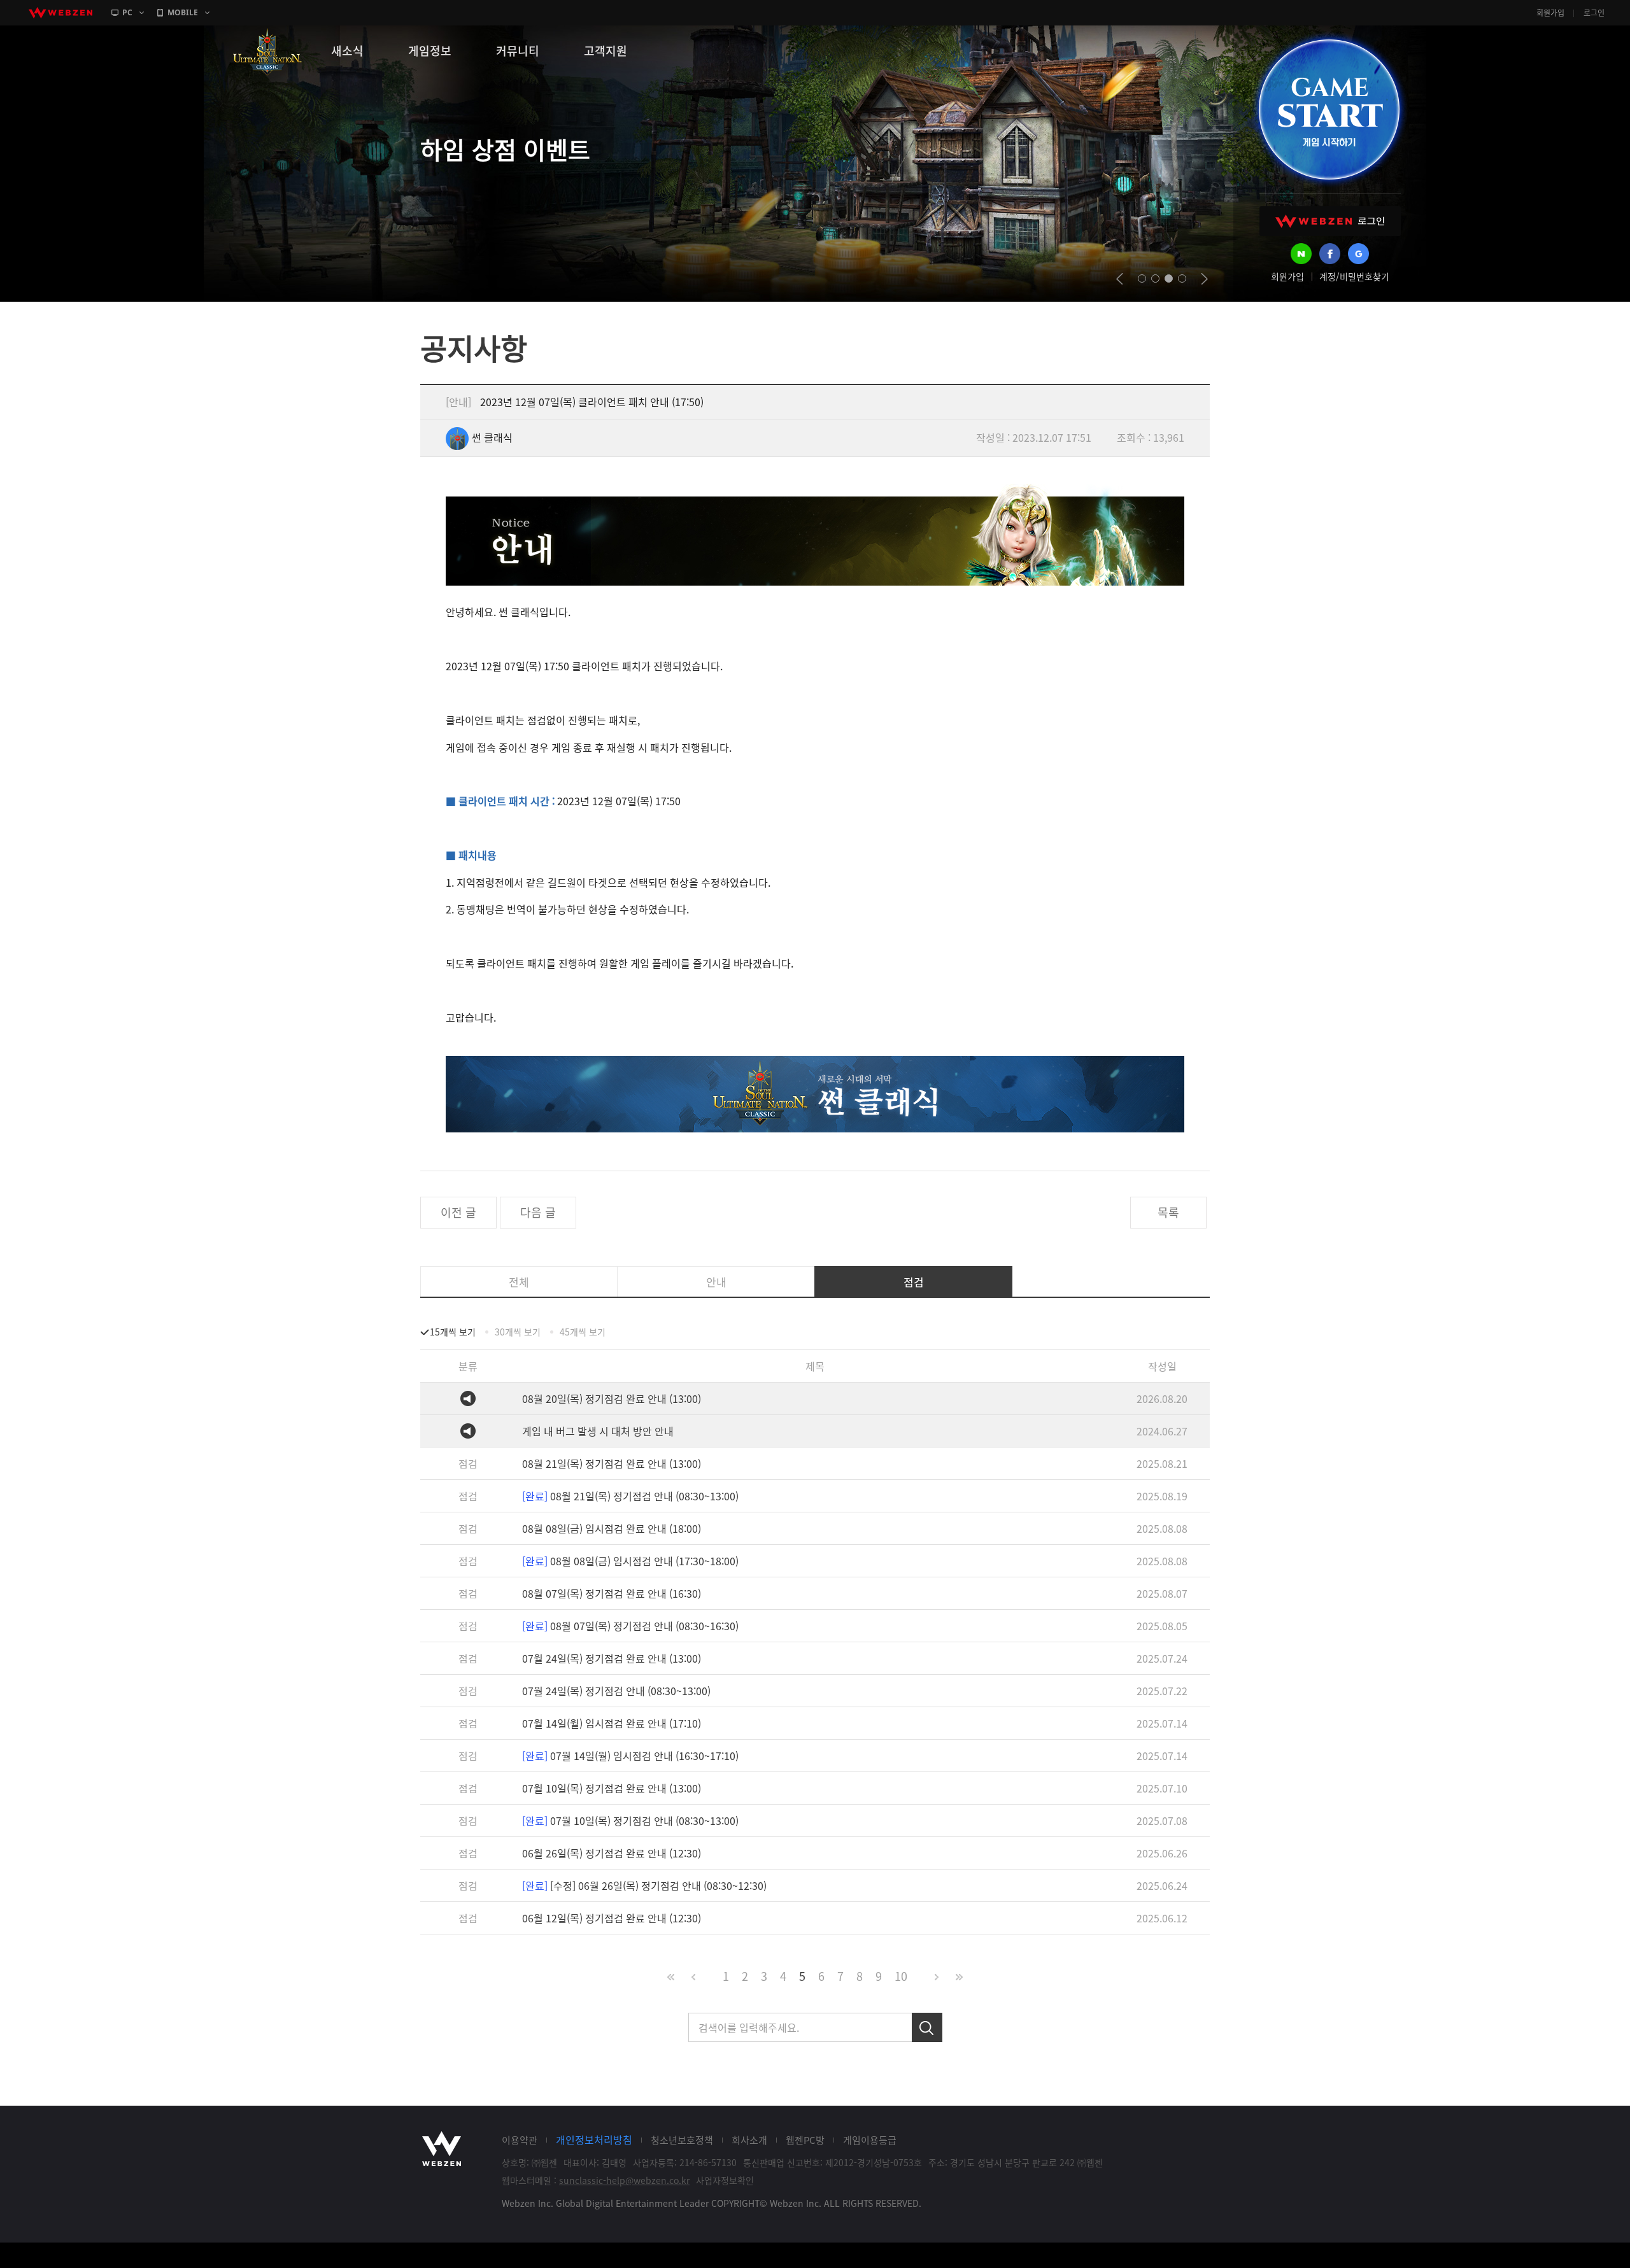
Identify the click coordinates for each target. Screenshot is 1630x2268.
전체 (519, 1282)
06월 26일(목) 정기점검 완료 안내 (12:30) (612, 1853)
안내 (716, 1282)
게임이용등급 (870, 2140)
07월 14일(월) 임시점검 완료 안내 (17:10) (612, 1723)
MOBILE (183, 12)
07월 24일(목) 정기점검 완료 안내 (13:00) (612, 1658)
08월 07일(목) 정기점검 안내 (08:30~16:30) (630, 1626)
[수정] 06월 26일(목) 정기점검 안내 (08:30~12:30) (644, 1885)
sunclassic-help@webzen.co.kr (624, 2180)
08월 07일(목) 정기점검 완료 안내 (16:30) (612, 1593)
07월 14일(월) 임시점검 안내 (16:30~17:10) (630, 1756)
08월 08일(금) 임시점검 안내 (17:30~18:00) (630, 1561)
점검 (914, 1282)
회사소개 (749, 2140)
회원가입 (1550, 13)
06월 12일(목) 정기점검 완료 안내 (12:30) (612, 1918)
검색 (927, 2027)
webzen (60, 13)
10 (901, 1976)
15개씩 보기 (453, 1332)
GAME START (1329, 109)
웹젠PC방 (805, 2140)
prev (1120, 279)
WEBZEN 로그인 (1330, 221)
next (1204, 279)
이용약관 (520, 2140)
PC (127, 12)
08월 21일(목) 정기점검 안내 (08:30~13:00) (630, 1496)
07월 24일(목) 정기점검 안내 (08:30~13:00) (616, 1691)
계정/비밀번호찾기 (1354, 276)
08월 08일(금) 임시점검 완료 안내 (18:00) (612, 1528)
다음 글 (538, 1212)
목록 (1168, 1212)
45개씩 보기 (583, 1332)
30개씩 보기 (518, 1332)
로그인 (1594, 13)
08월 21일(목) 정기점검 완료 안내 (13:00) (612, 1463)
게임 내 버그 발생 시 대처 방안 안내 (598, 1431)
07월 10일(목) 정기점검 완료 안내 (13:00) (612, 1788)
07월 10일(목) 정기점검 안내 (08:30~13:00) (630, 1821)
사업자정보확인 (725, 2180)
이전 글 (458, 1212)
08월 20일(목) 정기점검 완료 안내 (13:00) (612, 1398)
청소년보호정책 (682, 2140)
